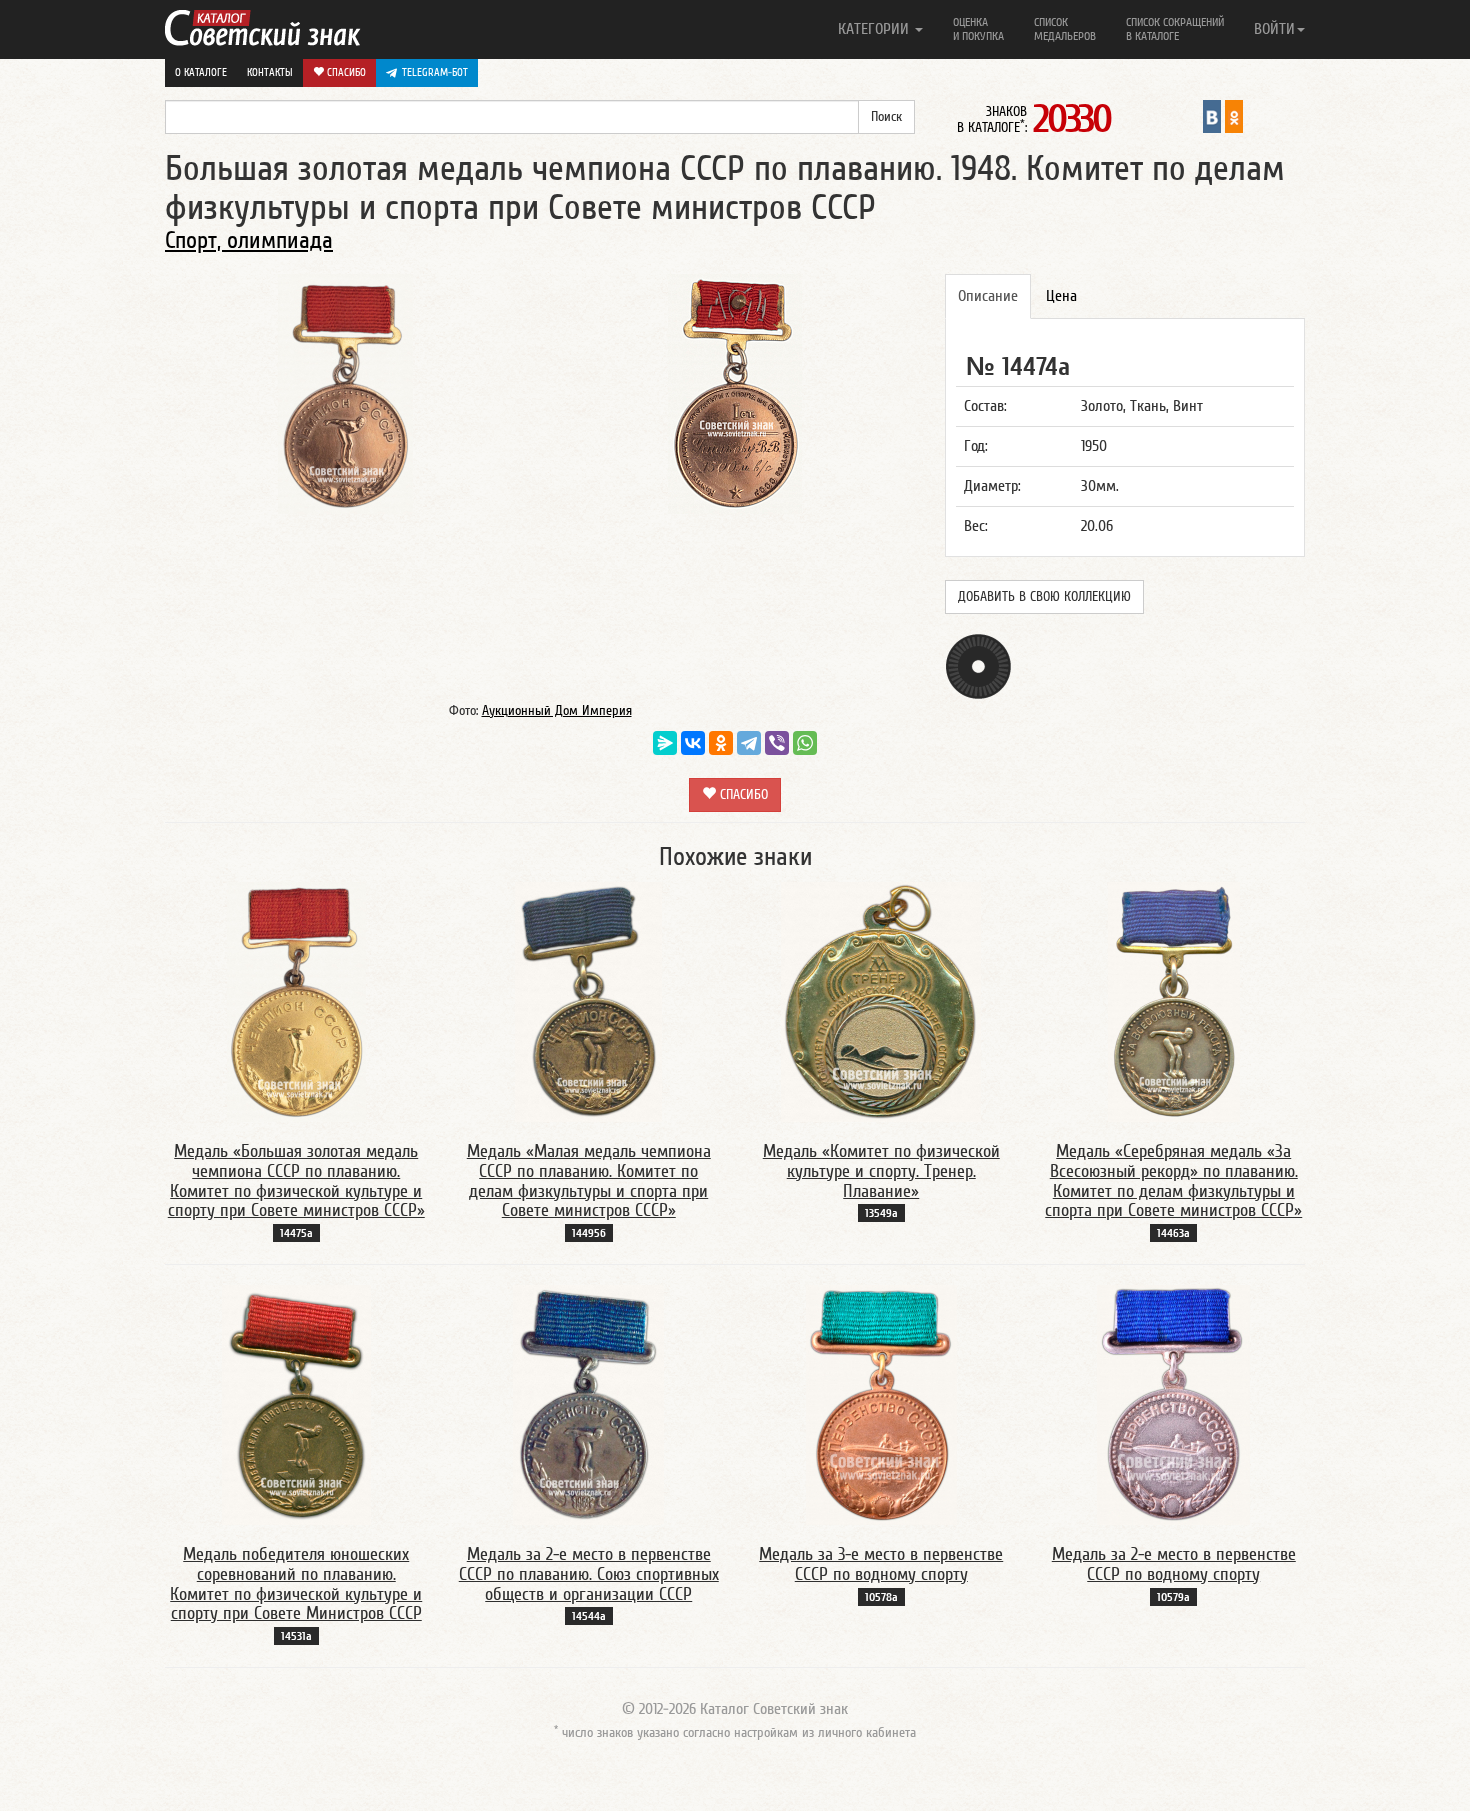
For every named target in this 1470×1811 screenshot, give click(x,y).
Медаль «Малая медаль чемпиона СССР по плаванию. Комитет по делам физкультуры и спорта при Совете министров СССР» (589, 1181)
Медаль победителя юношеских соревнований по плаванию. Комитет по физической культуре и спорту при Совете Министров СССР (296, 1584)
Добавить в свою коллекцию (1044, 597)
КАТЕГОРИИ (875, 29)
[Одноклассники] (721, 743)
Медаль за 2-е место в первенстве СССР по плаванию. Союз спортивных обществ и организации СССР (589, 1574)
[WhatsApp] (805, 743)
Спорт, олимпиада (249, 240)
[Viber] (777, 743)
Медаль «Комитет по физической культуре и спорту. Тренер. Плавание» (881, 1171)
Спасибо (345, 72)
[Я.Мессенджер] (665, 743)
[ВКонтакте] (693, 743)
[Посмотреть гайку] (978, 665)
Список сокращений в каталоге (1175, 29)
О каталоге (201, 72)
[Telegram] (749, 743)
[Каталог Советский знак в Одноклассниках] (1234, 116)
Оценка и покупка (978, 29)
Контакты (270, 72)
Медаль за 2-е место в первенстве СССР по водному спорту (1174, 1564)
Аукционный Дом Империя (557, 711)
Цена (1061, 296)
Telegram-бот (435, 72)
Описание (988, 296)
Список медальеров (1065, 29)
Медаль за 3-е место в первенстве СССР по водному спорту (881, 1564)
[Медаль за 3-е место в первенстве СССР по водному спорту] (881, 1404)
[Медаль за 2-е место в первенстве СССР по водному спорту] (1173, 1404)
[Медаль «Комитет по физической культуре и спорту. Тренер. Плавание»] (881, 1001)
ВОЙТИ (1274, 29)
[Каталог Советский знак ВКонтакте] (1212, 116)
